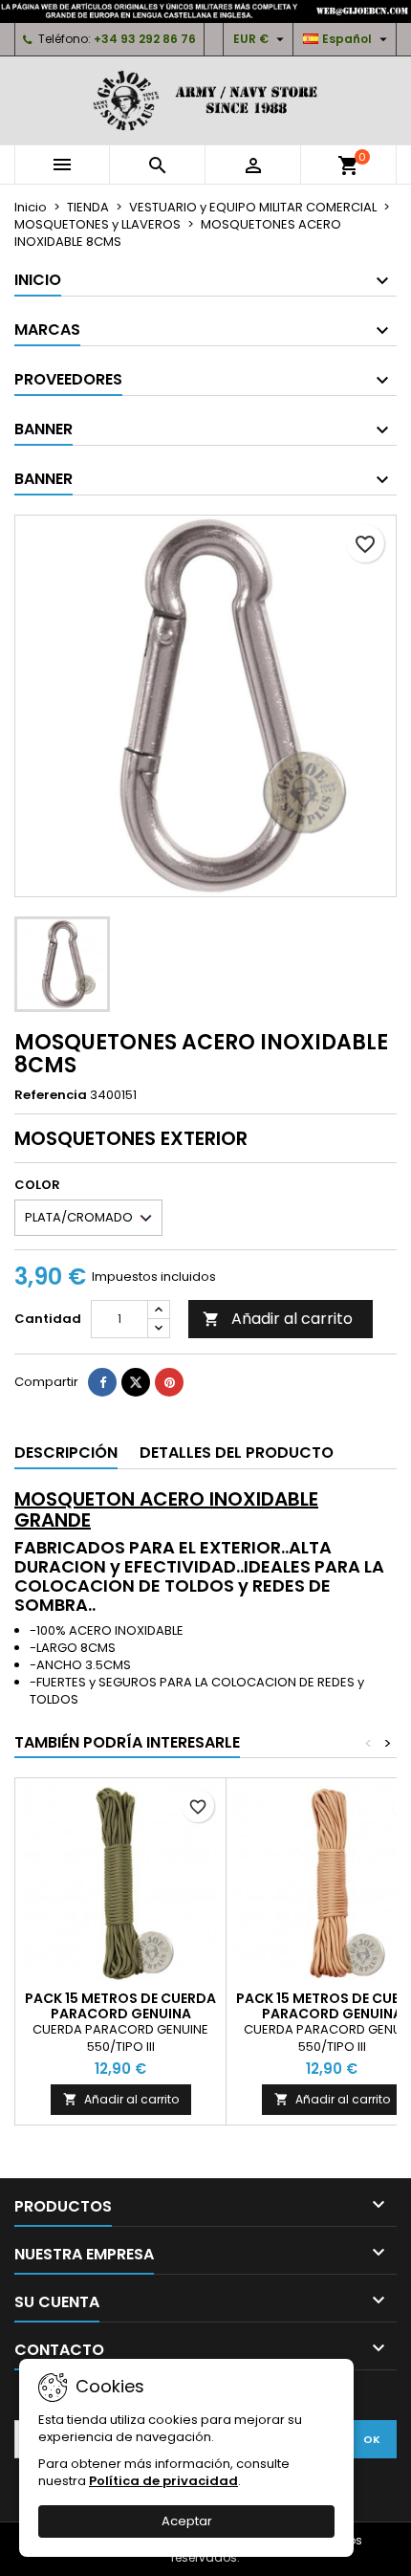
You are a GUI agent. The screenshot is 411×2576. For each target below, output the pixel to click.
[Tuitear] (136, 1382)
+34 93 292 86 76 (145, 39)
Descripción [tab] (66, 1453)
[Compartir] (102, 1382)
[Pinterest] (169, 1382)
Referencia (51, 1095)
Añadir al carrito (278, 1319)
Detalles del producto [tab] (237, 1453)
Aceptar (187, 2521)
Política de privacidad (163, 2481)
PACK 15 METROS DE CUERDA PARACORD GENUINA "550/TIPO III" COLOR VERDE (120, 2014)
